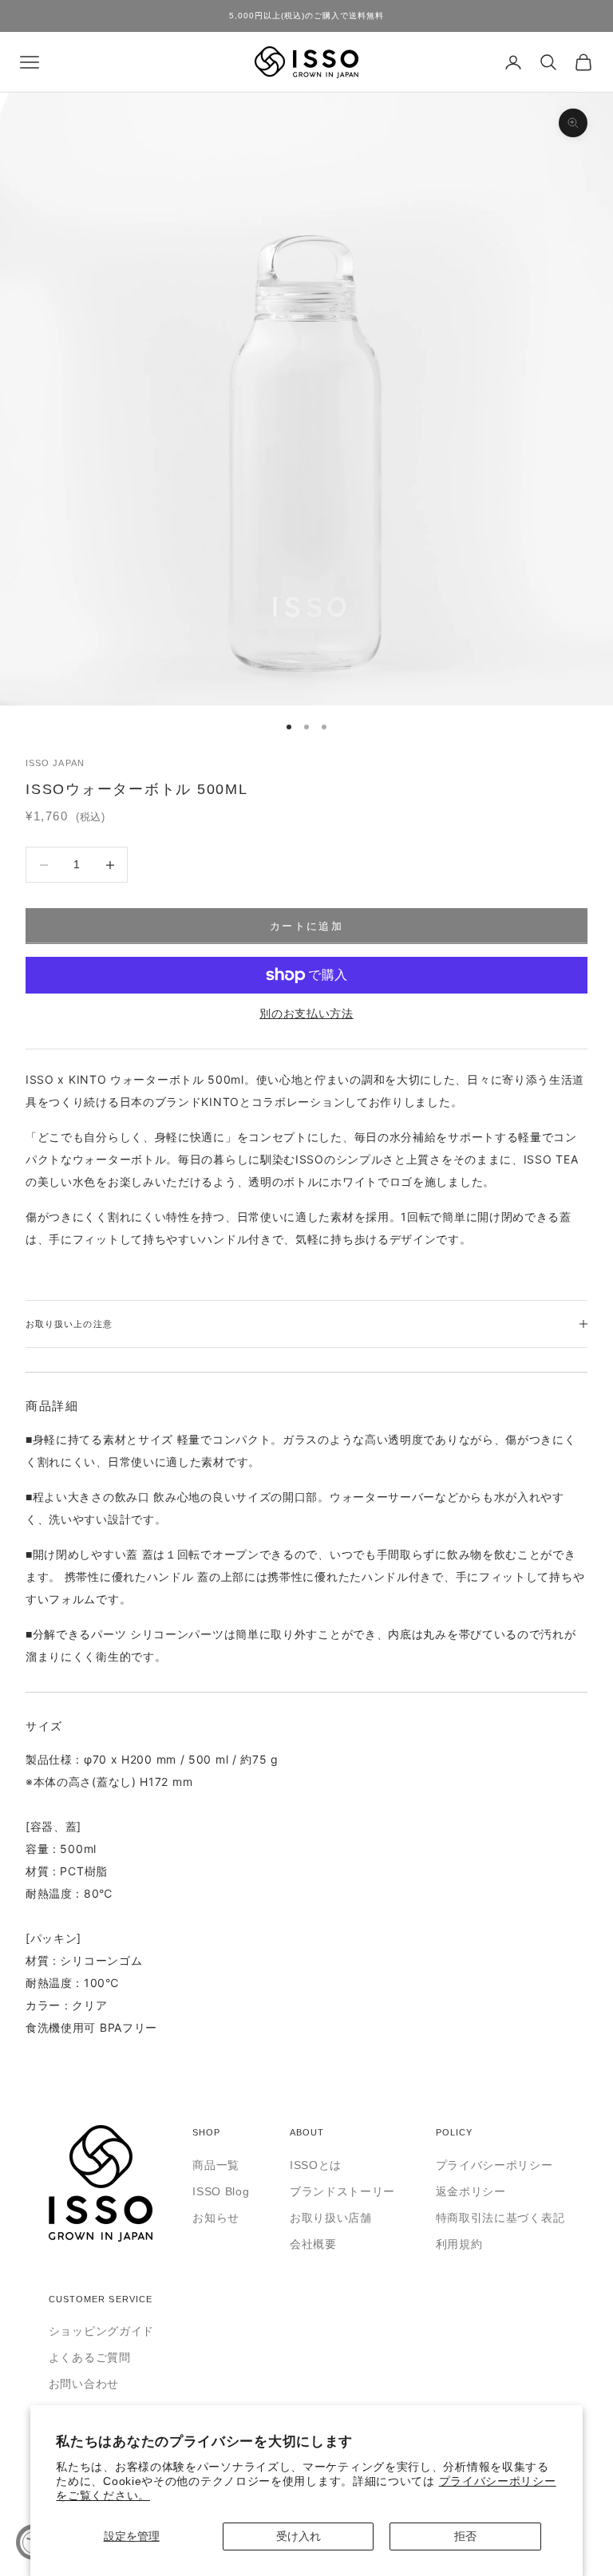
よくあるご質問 (90, 2357)
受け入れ (299, 2536)
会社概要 (313, 2244)
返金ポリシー (471, 2191)
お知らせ (216, 2218)
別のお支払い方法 (306, 1013)
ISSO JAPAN (55, 763)
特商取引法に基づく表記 (500, 2218)
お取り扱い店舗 (331, 2218)
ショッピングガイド (101, 2331)
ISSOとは (316, 2165)
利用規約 (459, 2244)
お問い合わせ (84, 2384)
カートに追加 (306, 926)
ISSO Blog (221, 2191)
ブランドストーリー (342, 2191)
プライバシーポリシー (494, 2165)
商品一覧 (216, 2165)
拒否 (465, 2536)
